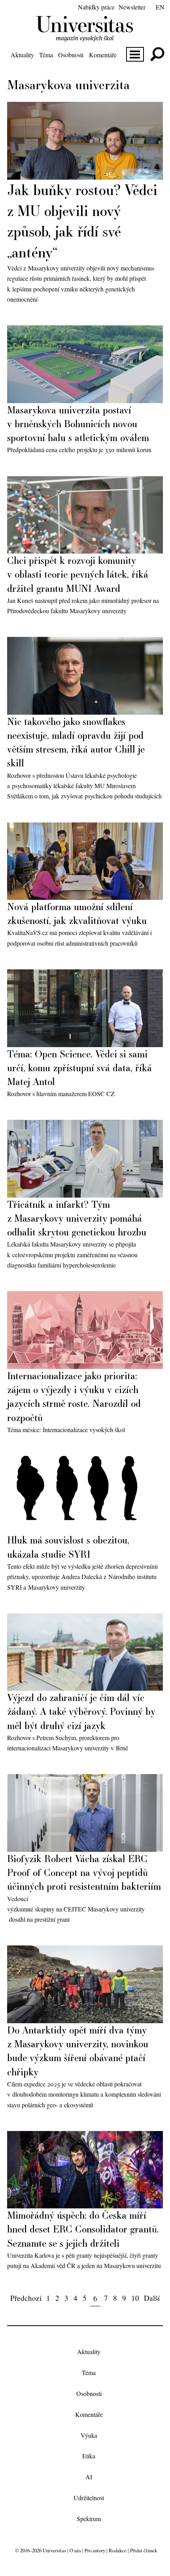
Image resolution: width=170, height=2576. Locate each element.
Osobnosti (71, 55)
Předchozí (26, 2298)
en (160, 7)
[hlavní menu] (135, 54)
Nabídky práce (96, 7)
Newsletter (132, 7)
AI (89, 2477)
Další (152, 2298)
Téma (46, 55)
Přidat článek (144, 2550)
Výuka (89, 2435)
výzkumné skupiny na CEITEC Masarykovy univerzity (76, 1909)
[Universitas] (85, 37)
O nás (75, 2550)
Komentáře (103, 55)
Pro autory (95, 2550)
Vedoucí (18, 1899)
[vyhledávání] (157, 54)
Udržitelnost (89, 2498)
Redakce (118, 2550)
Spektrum (89, 2519)
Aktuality (22, 55)
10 (135, 2298)
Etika (89, 2456)
